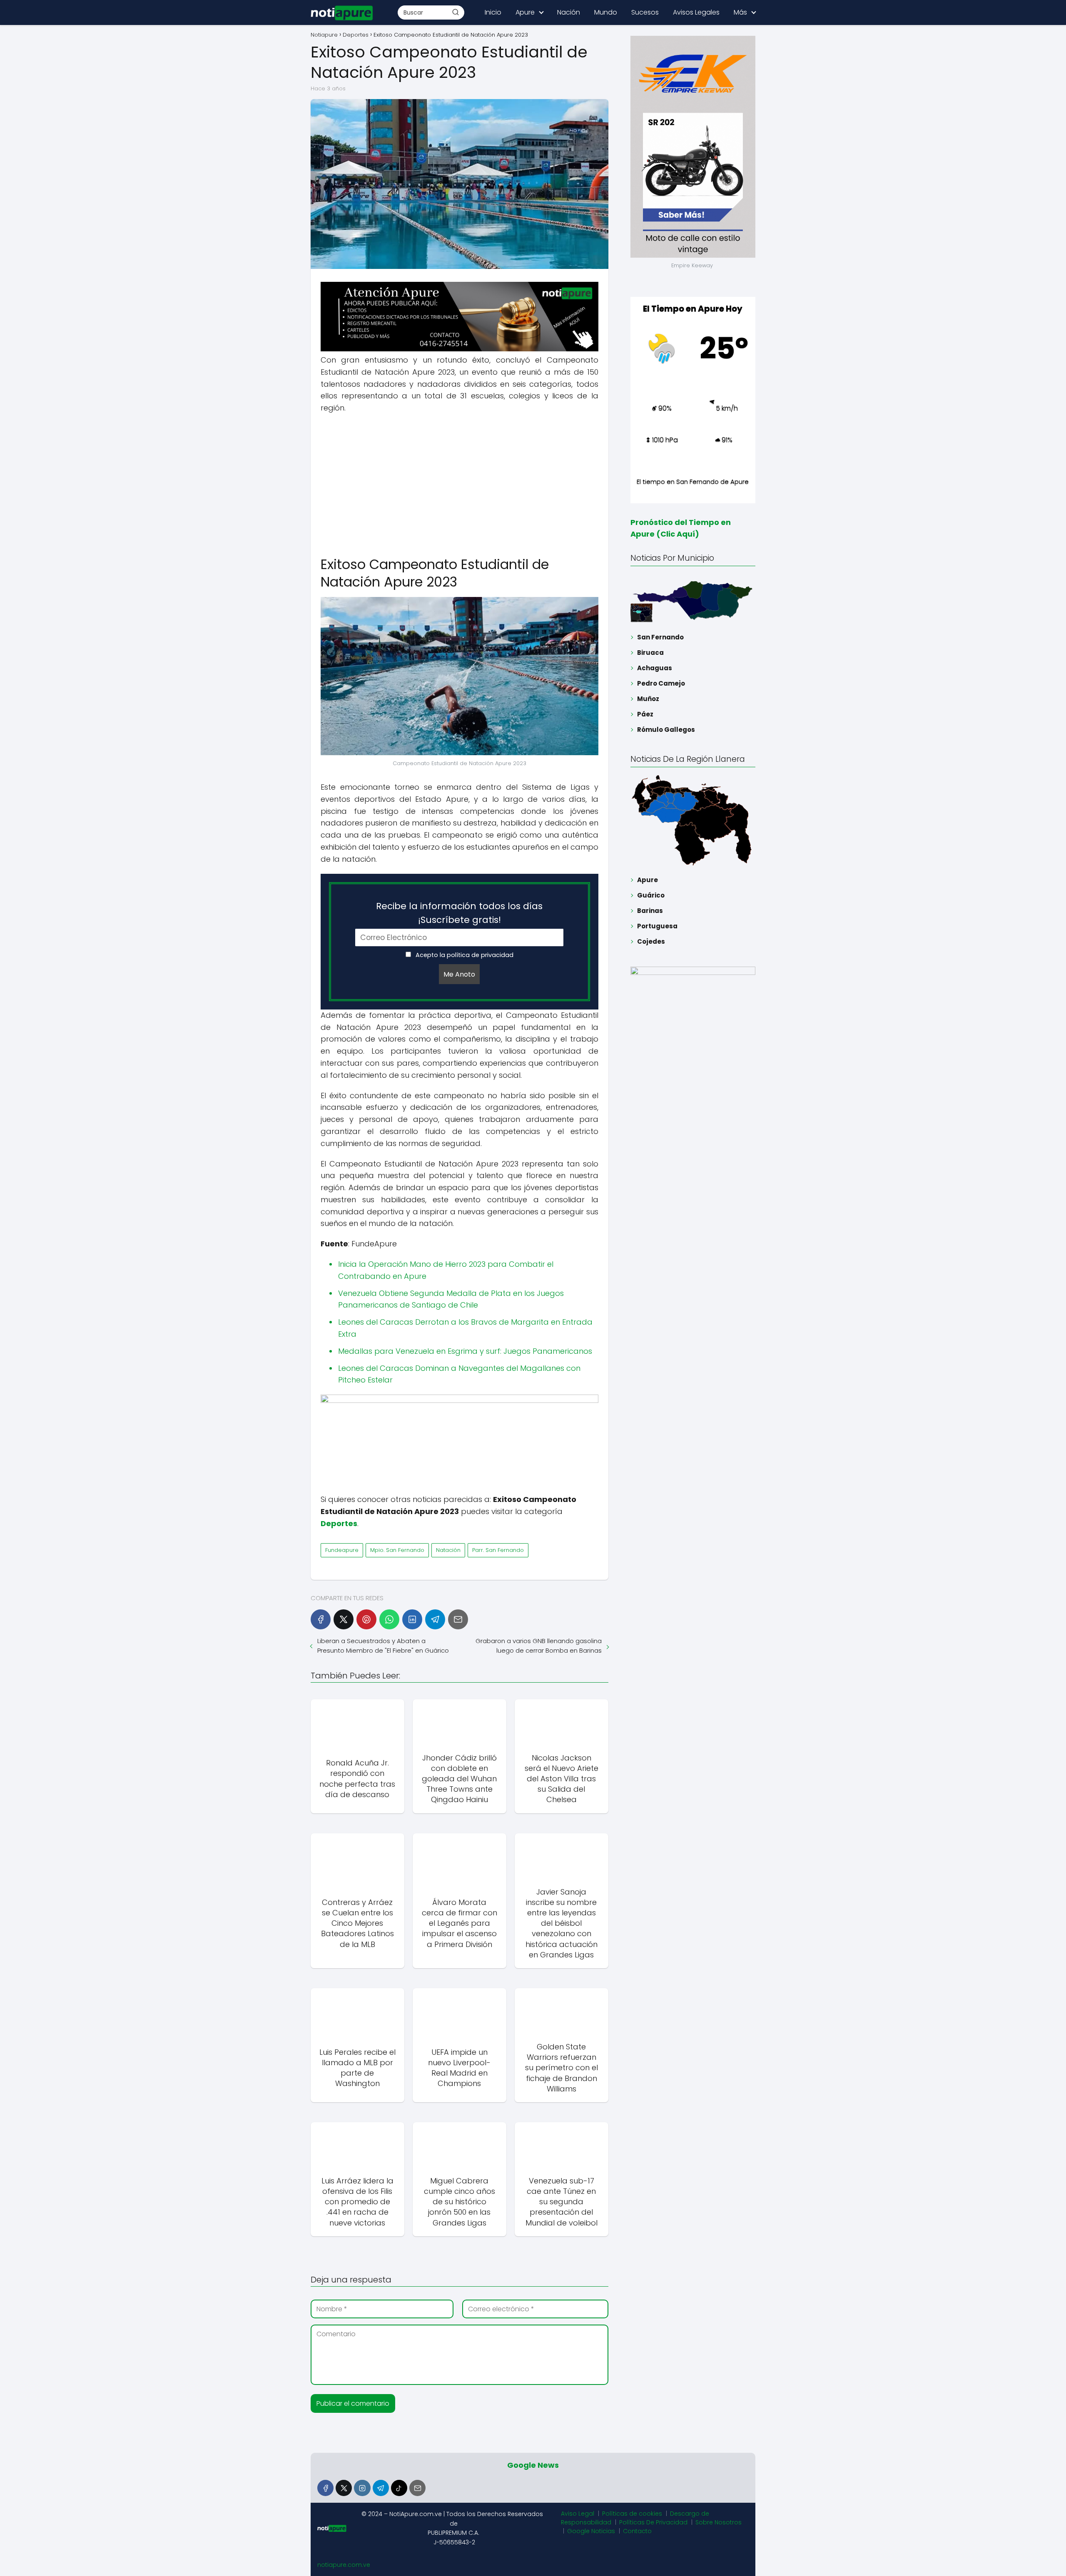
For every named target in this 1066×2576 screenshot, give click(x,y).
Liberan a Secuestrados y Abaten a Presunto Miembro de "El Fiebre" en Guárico (383, 1646)
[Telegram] (435, 1619)
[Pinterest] (366, 1619)
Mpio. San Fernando (397, 1550)
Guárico (651, 895)
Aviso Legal (578, 2514)
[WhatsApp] (389, 1619)
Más (740, 12)
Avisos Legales (696, 12)
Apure (525, 12)
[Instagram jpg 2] (460, 1401)
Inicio (493, 12)
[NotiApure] (460, 349)
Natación (448, 1550)
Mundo (606, 12)
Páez (645, 714)
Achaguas (655, 668)
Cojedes (651, 941)
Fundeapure (342, 1550)
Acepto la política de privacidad (464, 955)
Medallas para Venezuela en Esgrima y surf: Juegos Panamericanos (465, 1351)
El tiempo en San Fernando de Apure (693, 481)
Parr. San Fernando (498, 1550)
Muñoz (648, 699)
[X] (344, 1619)
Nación (569, 12)
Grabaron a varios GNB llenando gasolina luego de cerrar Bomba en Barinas (538, 1646)
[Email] (458, 1619)
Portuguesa (657, 926)
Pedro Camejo (661, 683)
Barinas (650, 911)
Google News (533, 2465)
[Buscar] (456, 12)
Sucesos (645, 12)
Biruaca (650, 653)
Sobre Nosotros (719, 2522)
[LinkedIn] (412, 1619)
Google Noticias (591, 2531)
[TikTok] (399, 2488)
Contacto (637, 2531)
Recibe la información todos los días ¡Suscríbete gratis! (459, 913)
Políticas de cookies (632, 2514)
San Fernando (660, 637)
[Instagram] (362, 2488)
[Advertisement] (460, 481)
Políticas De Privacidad (653, 2522)
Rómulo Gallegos (666, 730)
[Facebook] (321, 1619)
